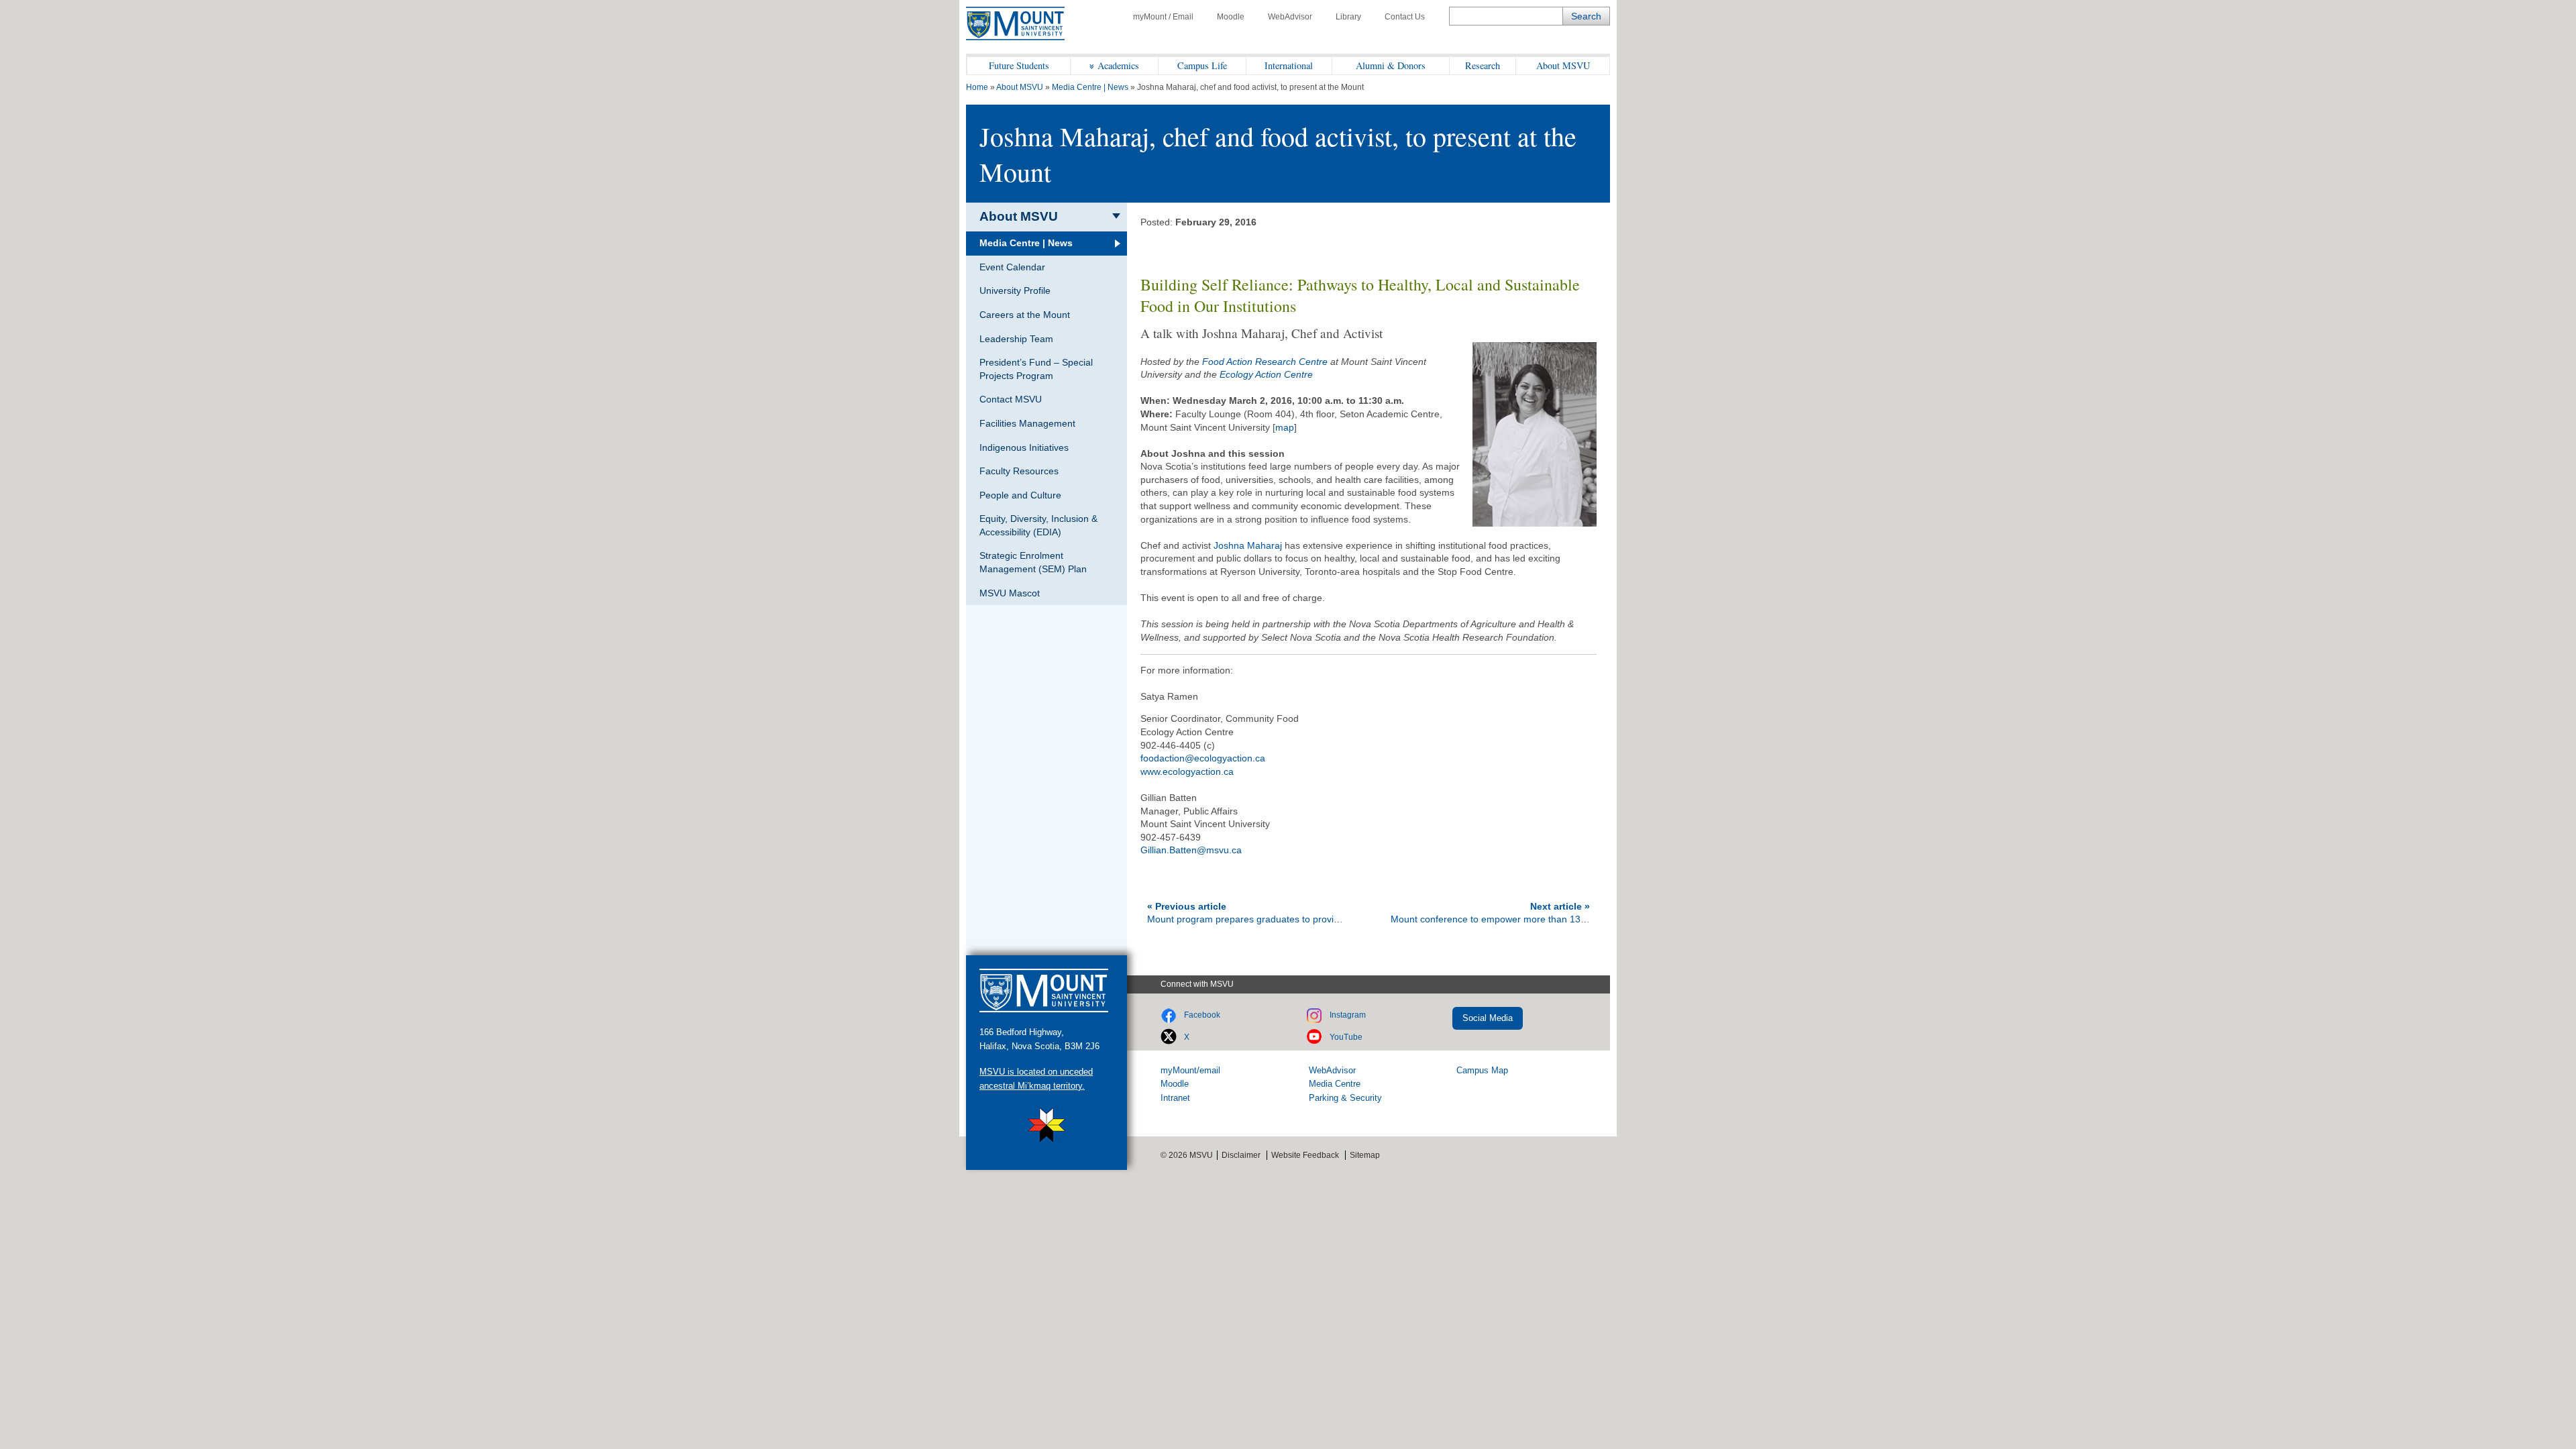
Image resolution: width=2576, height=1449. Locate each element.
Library (1348, 17)
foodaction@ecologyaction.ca (1203, 758)
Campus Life (1202, 65)
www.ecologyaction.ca (1187, 771)
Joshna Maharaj (1248, 545)
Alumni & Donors (1391, 65)
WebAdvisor (1290, 17)
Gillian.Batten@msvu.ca (1191, 850)
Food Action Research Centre (1265, 362)
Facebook (1202, 1015)
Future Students (1019, 65)
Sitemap (1365, 1155)
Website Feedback (1305, 1155)
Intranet (1175, 1098)
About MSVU (1563, 65)
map (1285, 427)
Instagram (1348, 1015)
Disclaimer (1241, 1155)
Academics (1118, 65)
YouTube (1346, 1037)
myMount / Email (1163, 17)
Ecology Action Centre (1266, 374)
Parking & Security (1345, 1098)
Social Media (1488, 1018)
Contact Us (1405, 17)
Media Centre (1335, 1084)
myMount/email (1190, 1070)
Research (1483, 65)
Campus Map (1482, 1070)
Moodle (1231, 17)
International (1289, 65)
